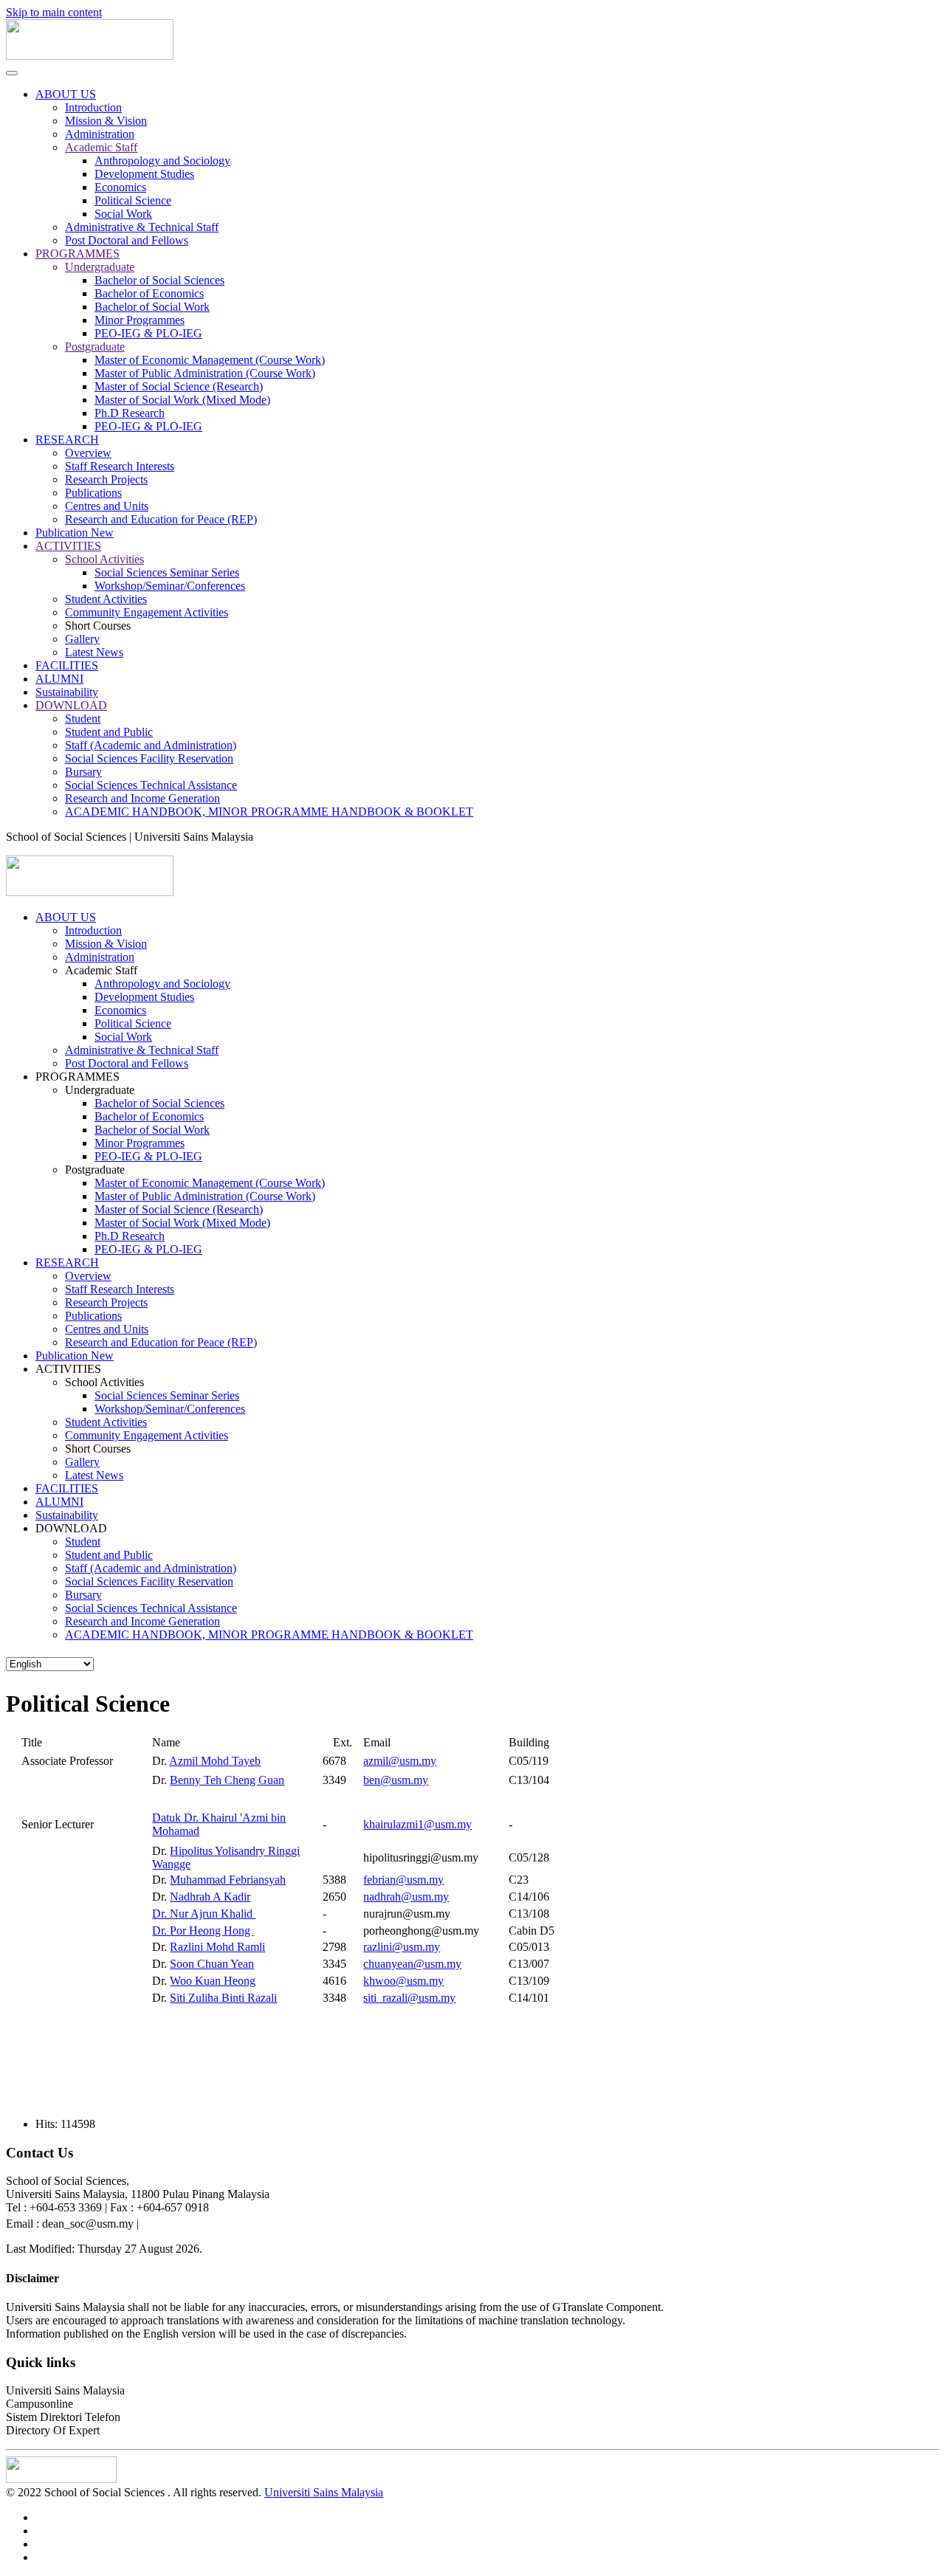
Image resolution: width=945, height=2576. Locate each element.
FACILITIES (67, 665)
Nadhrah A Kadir (210, 1897)
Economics (120, 187)
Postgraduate (95, 347)
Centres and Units (107, 506)
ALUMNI (59, 679)
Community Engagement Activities (147, 612)
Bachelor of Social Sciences (159, 280)
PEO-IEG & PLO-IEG (148, 333)
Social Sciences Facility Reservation (149, 758)
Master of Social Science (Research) (179, 386)
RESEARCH (67, 440)
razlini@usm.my (402, 1947)
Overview (88, 453)
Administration (100, 134)
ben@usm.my (396, 1780)
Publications (93, 493)
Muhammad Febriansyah (228, 1880)
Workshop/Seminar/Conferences (170, 586)
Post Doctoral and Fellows (127, 240)
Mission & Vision (106, 121)
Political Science (133, 200)
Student (83, 719)
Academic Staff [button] (101, 970)
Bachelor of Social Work (152, 307)
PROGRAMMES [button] (78, 1077)
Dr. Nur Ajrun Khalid (204, 1914)
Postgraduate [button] (95, 1170)
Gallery (82, 639)
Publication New (75, 533)
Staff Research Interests (120, 466)
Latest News (94, 652)
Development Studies (144, 174)
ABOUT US (66, 94)
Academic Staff (101, 147)
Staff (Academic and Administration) (151, 745)
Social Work (123, 214)
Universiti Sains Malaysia (324, 2492)
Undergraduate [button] (100, 1090)
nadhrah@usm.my (406, 1897)
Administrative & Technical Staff (142, 227)
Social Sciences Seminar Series (167, 572)
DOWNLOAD (71, 705)
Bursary (83, 772)
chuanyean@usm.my (412, 1964)
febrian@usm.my (403, 1880)
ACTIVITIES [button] (68, 1369)
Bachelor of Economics (149, 293)
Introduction (93, 107)
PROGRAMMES (78, 254)
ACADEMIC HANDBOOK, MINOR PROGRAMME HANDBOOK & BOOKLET (269, 812)
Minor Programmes (140, 320)
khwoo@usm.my (403, 1981)
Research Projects (106, 479)
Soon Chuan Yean (212, 1964)
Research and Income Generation (142, 798)
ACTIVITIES (68, 546)
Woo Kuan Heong (213, 1981)
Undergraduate (100, 267)
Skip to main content (54, 12)
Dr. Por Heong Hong (203, 1931)
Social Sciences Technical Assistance (151, 785)
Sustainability (67, 692)
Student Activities (106, 599)
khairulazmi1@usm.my (417, 1824)
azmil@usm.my (400, 1761)
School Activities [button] (104, 1382)
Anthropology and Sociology (162, 161)
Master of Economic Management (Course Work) (210, 360)
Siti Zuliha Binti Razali (223, 1998)
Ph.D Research (130, 413)
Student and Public (109, 732)
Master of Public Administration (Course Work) (205, 373)
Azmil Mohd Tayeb (215, 1761)
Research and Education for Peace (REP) (161, 519)
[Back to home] (90, 56)
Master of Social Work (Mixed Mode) (182, 400)
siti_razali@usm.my (409, 1998)
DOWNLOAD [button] (71, 1528)
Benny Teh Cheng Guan (227, 1780)
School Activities (104, 559)
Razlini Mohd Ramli (217, 1947)
